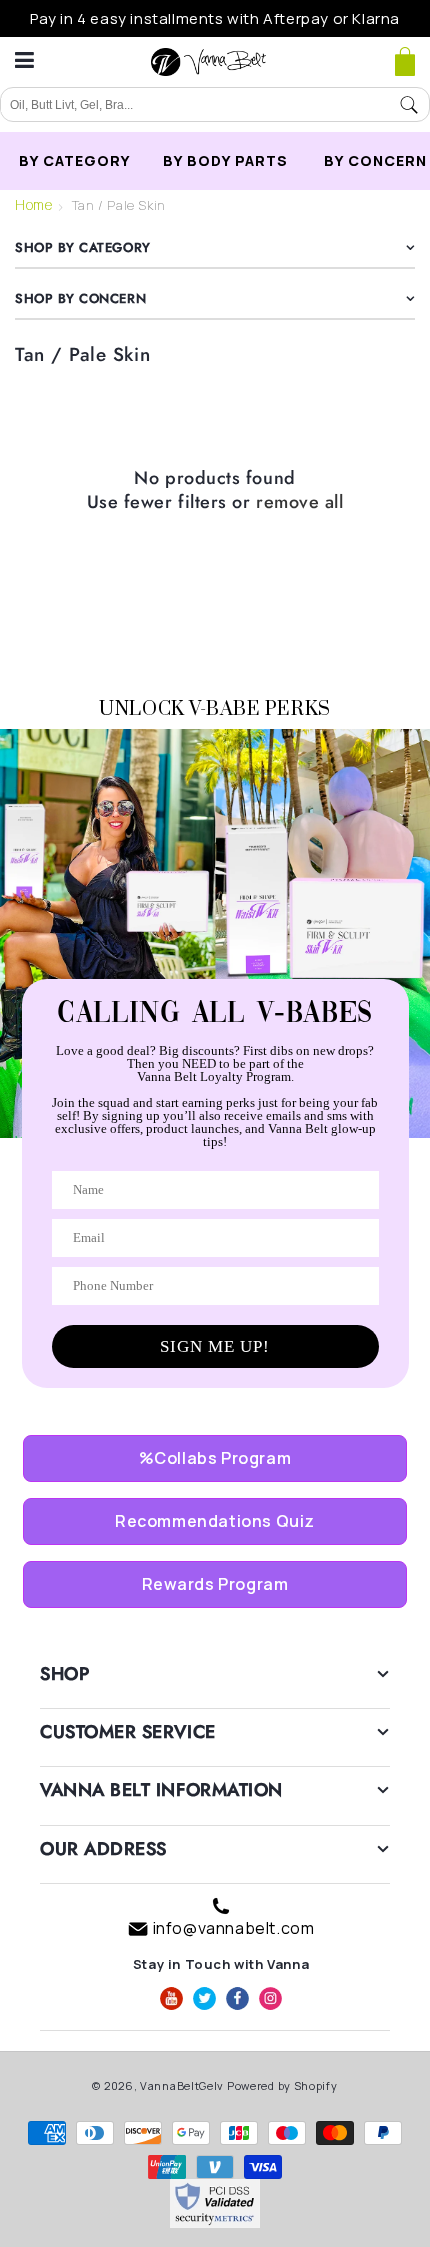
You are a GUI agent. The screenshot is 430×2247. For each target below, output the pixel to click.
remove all (299, 502)
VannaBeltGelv (182, 2085)
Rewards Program (215, 1584)
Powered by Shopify (282, 2085)
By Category (75, 160)
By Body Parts (225, 160)
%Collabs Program (215, 1458)
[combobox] (195, 105)
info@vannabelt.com (234, 1928)
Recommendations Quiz (215, 1521)
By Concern (375, 160)
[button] (405, 62)
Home (33, 204)
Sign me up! (215, 1346)
